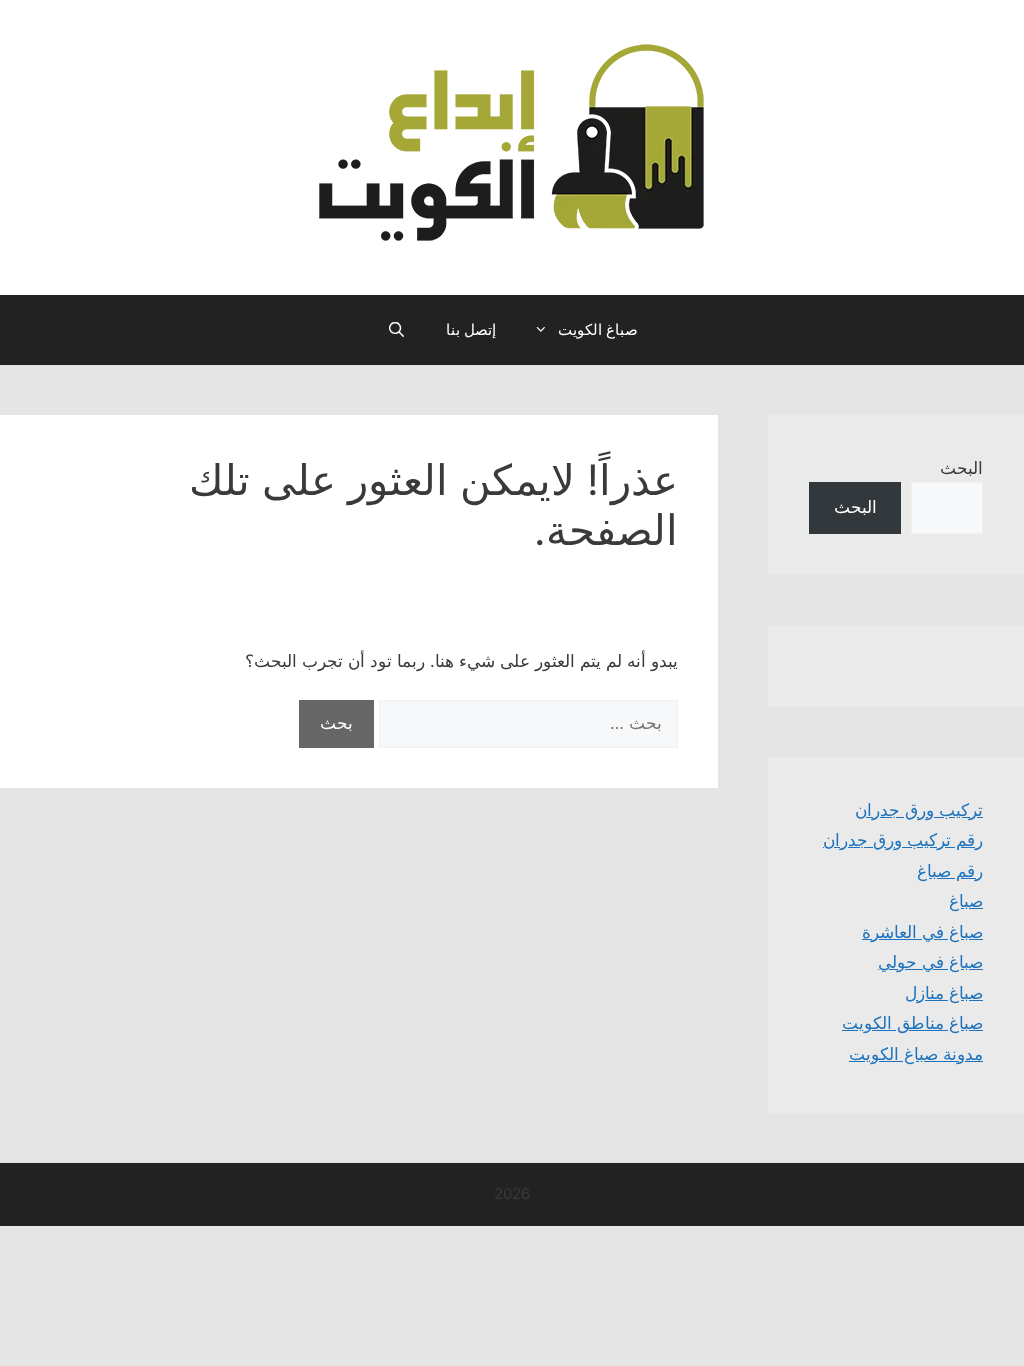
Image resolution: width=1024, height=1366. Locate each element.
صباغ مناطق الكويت (912, 1023)
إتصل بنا (471, 329)
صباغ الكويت (598, 329)
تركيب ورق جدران (919, 810)
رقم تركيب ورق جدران (903, 840)
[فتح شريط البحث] (395, 330)
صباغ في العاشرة (922, 932)
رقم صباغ (950, 871)
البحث (961, 468)
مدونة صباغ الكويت (916, 1054)
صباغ (966, 901)
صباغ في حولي (930, 962)
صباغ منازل (944, 993)
